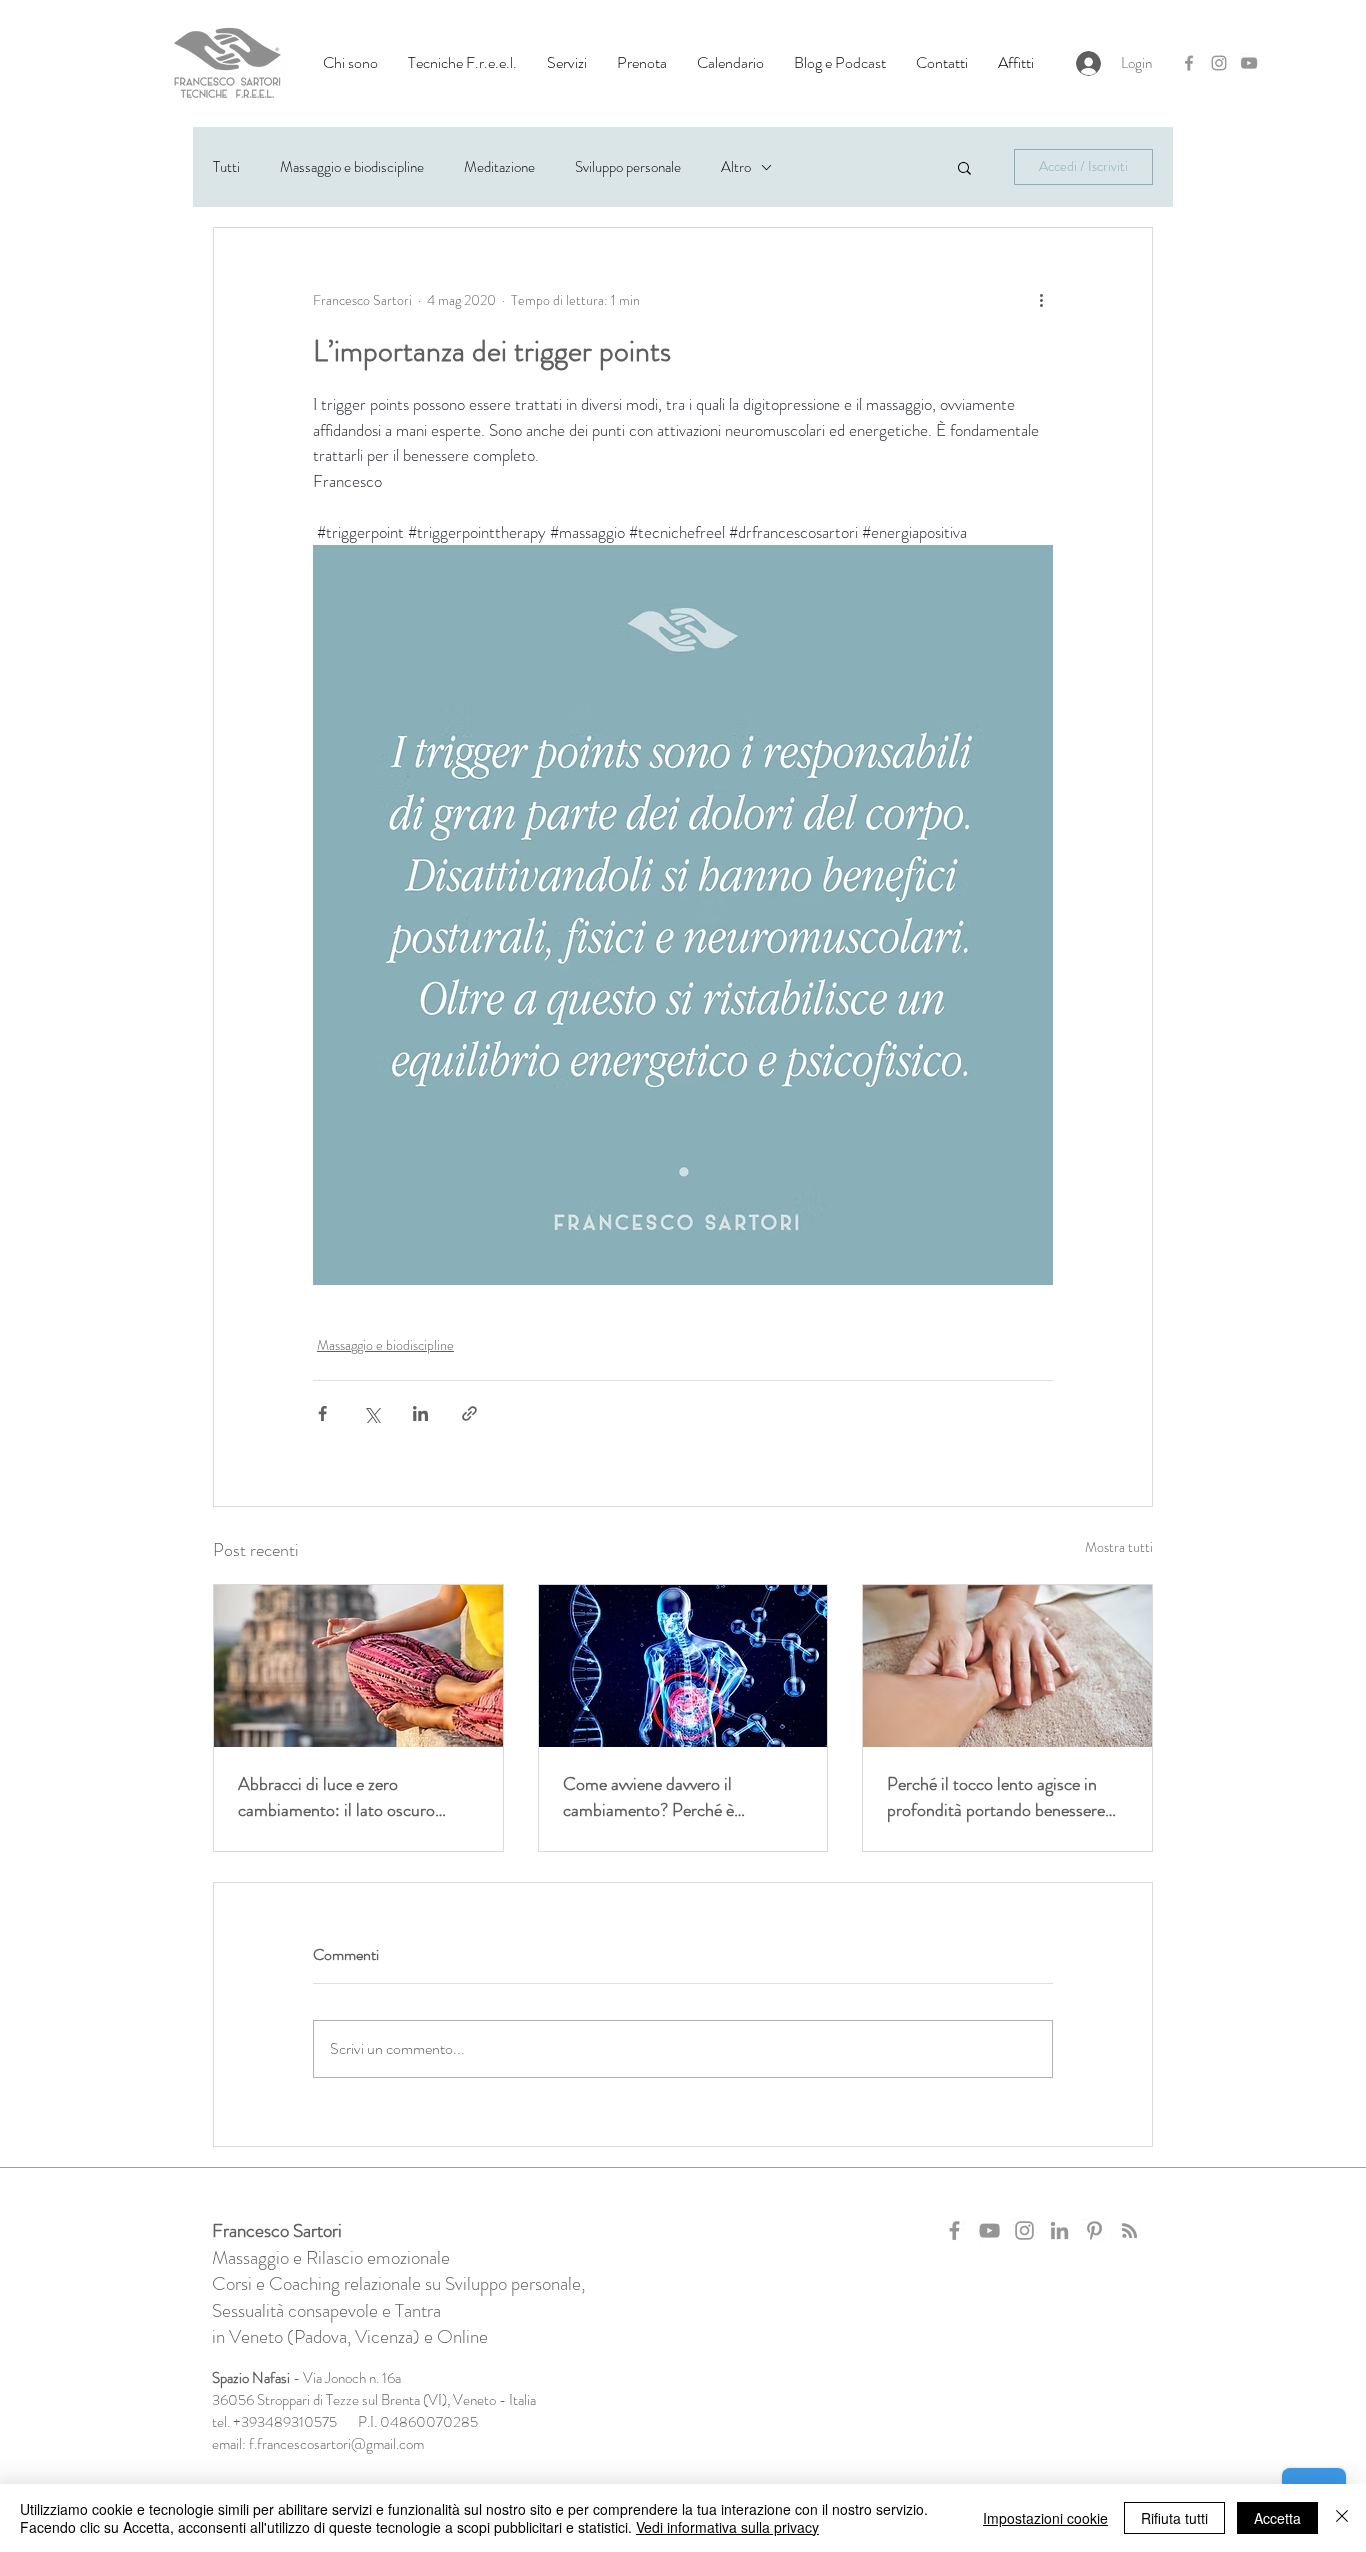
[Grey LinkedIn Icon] (1059, 2230)
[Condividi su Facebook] (322, 1413)
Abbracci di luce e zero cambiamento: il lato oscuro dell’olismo (336, 1797)
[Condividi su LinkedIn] (420, 1413)
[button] (350, 63)
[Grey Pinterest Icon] (1094, 2230)
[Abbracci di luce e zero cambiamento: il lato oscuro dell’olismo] (358, 1666)
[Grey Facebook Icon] (1189, 63)
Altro (736, 167)
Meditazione (499, 167)
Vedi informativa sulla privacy (727, 2527)
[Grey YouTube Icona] (1249, 63)
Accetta (1277, 2518)
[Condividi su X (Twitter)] (371, 1413)
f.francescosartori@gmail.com (336, 2444)
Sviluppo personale (628, 167)
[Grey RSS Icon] (1129, 2230)
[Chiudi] (1342, 2518)
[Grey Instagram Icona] (1219, 63)
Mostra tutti (1119, 1547)
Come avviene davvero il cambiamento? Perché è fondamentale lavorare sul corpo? (680, 1797)
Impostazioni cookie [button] (1045, 2518)
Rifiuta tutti (1174, 2518)
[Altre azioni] (1041, 300)
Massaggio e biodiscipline (352, 167)
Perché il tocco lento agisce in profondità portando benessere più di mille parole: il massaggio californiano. (996, 1797)
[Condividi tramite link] (469, 1413)
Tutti (226, 167)
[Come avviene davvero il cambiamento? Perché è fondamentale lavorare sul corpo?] (683, 1666)
